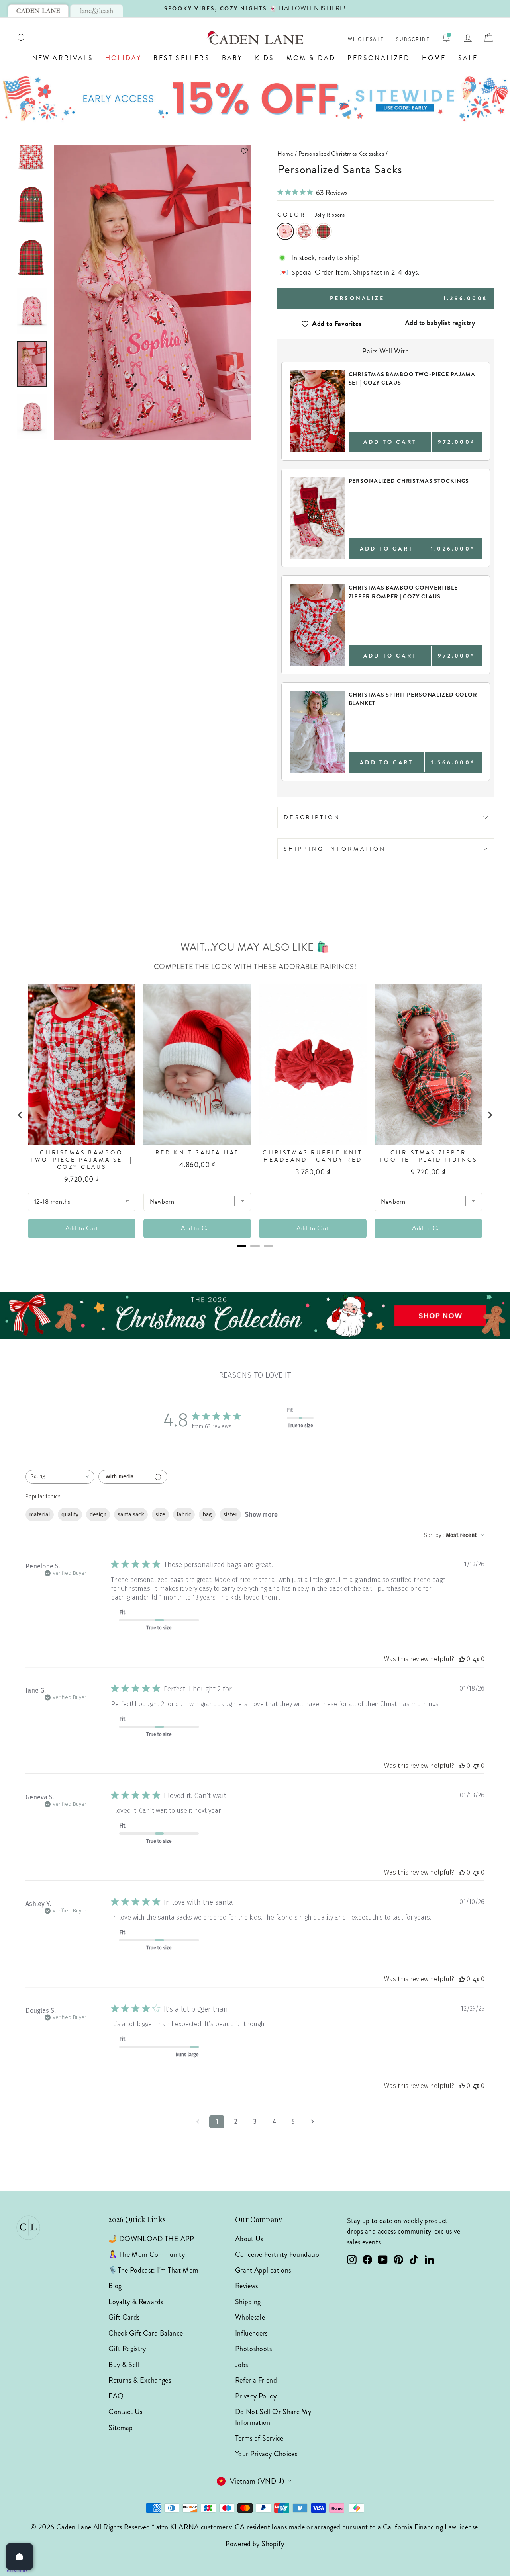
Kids (265, 58)
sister (230, 1515)
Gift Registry (127, 2349)
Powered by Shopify (255, 2544)
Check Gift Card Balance (146, 2333)
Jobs (241, 2365)
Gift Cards (124, 2317)
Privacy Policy (256, 2396)
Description (312, 817)
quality (70, 1515)
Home (434, 58)
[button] (152, 151)
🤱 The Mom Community (147, 2254)
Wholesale (366, 40)
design (98, 1515)
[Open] (20, 2556)
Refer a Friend (256, 2380)
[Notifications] (446, 38)
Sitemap (121, 2428)
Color (311, 215)
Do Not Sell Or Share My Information (273, 2417)
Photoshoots (254, 2349)
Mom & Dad (311, 58)
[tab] (38, 11)
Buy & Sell (124, 2365)
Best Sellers (181, 58)
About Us (249, 2239)
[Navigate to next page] (312, 2122)
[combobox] (60, 1477)
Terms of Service (259, 2438)
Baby (232, 58)
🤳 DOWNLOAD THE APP (151, 2239)
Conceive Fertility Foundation (279, 2254)
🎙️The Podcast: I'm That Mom (153, 2270)
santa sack (131, 1515)
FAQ (116, 2396)
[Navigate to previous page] (198, 2122)
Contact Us (126, 2412)
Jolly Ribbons (285, 231)
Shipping (248, 2302)
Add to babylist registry (440, 323)
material (40, 1515)
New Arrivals (63, 58)
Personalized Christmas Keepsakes (341, 154)
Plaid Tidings (324, 231)
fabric (184, 1515)
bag (207, 1515)
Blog (115, 2286)
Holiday (123, 58)
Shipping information (335, 849)
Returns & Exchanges (140, 2380)
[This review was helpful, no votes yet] (462, 1659)
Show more (261, 1515)
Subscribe (413, 40)
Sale (468, 58)
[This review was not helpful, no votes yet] (476, 1659)
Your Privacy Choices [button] (266, 2454)
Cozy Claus (304, 231)
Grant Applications (263, 2270)
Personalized (379, 58)
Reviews (247, 2286)
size (160, 1515)
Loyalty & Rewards (136, 2302)
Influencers (251, 2333)
